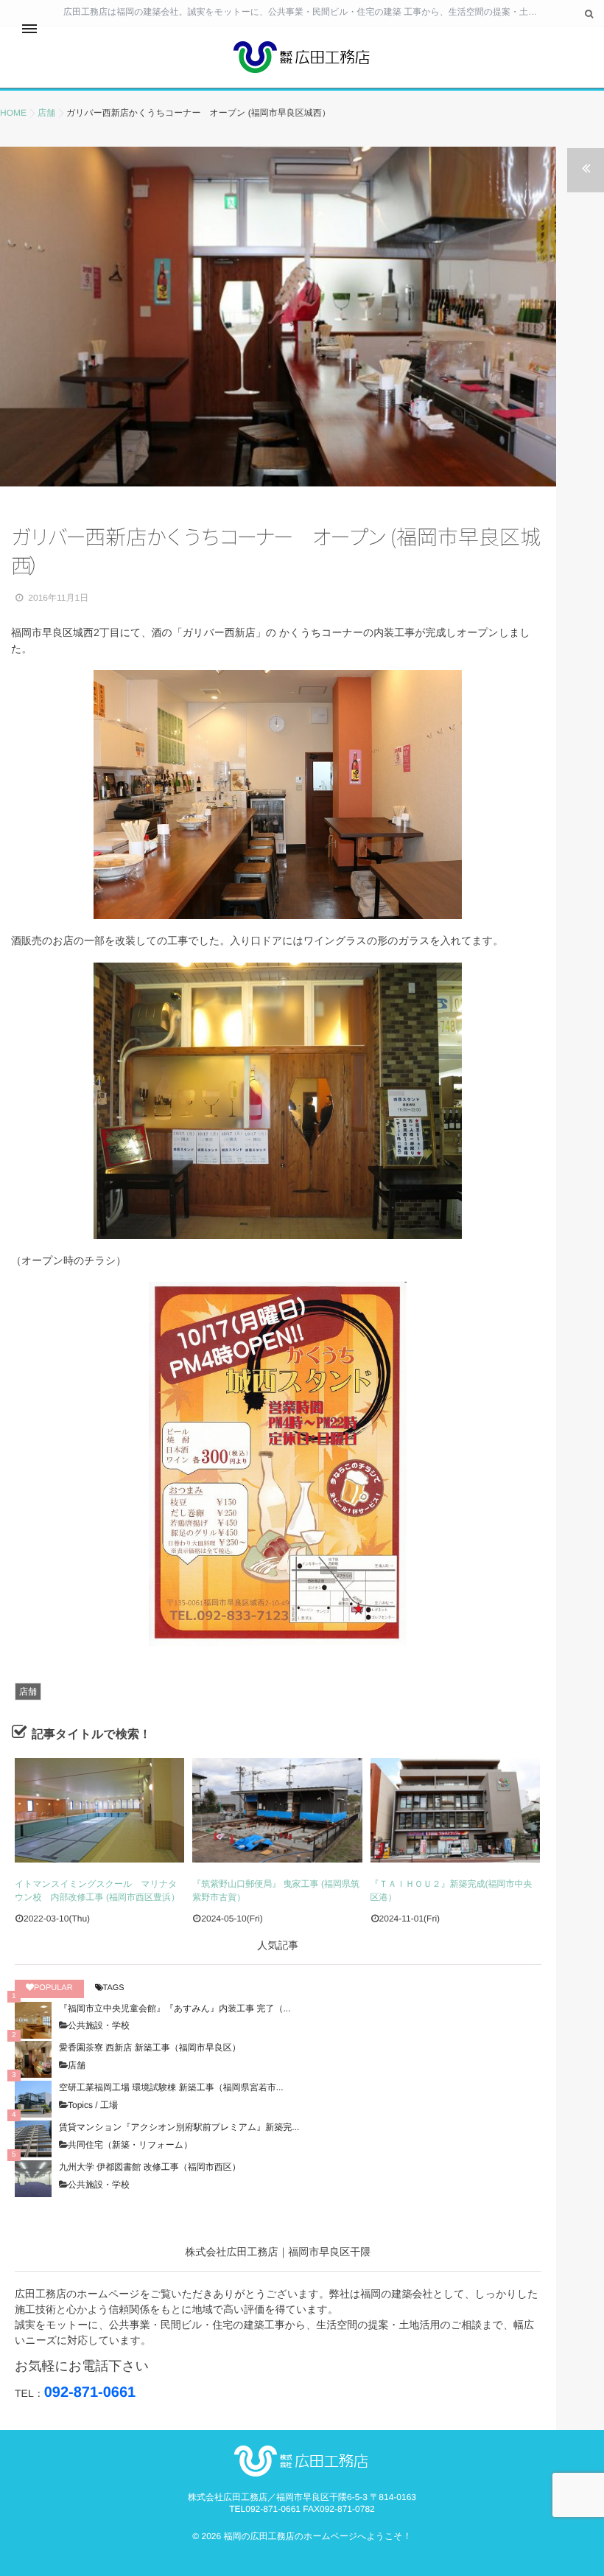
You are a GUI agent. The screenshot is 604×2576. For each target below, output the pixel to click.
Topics (80, 2105)
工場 (109, 2105)
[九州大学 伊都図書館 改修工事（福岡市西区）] (33, 2179)
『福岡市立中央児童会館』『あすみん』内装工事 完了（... (175, 2008)
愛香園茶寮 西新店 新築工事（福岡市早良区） (150, 2048)
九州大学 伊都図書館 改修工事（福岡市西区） (150, 2167)
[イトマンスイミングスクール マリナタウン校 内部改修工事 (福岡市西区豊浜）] (99, 1810)
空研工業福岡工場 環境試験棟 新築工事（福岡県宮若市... (171, 2087)
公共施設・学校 (99, 2025)
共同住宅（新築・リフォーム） (130, 2145)
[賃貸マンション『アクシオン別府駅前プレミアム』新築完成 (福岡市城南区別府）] (33, 2139)
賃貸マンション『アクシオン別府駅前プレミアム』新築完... (179, 2127)
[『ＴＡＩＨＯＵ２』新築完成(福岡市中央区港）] (455, 1810)
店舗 (28, 1692)
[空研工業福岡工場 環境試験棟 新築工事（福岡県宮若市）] (33, 2099)
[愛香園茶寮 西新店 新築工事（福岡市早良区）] (33, 2059)
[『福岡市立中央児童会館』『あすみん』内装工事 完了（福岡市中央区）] (33, 2020)
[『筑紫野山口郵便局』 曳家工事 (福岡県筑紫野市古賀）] (277, 1810)
